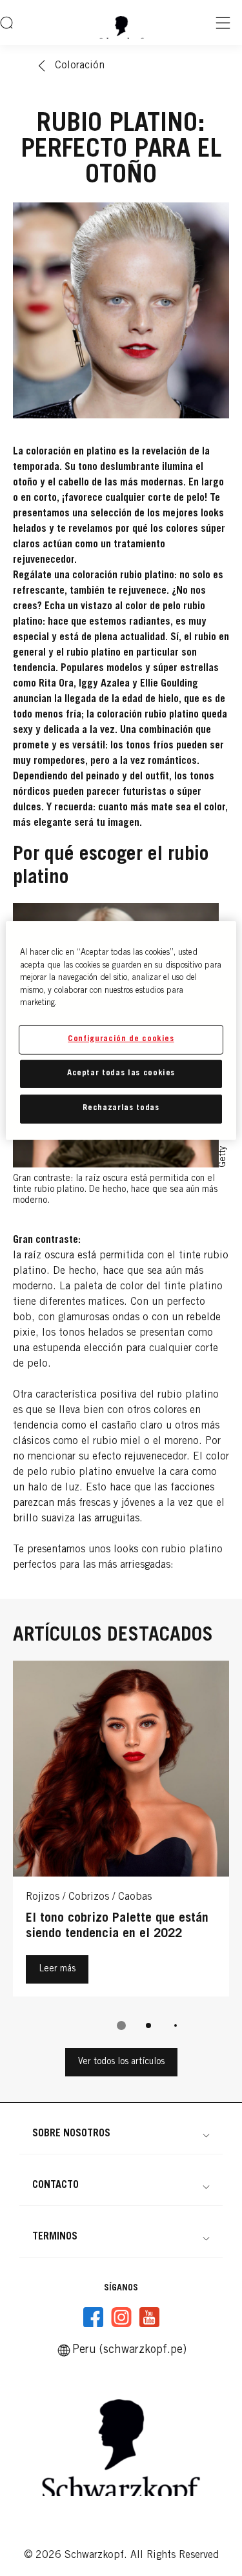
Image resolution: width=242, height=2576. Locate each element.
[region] (121, 1030)
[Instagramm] (121, 2317)
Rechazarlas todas (121, 1108)
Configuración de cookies (121, 1039)
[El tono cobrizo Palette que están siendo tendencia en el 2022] (121, 1832)
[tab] (121, 2025)
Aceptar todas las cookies (121, 1074)
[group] (121, 1854)
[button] (121, 2134)
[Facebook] (94, 2317)
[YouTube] (149, 2317)
